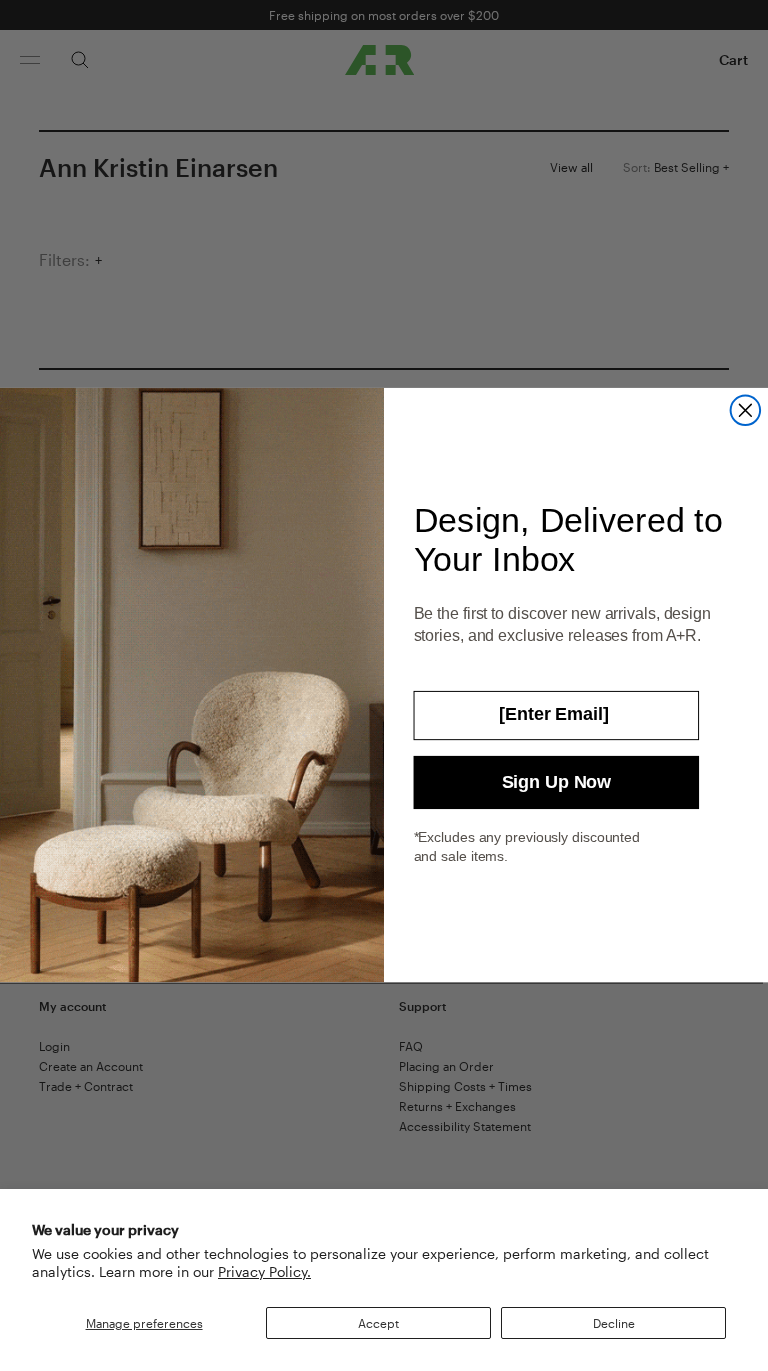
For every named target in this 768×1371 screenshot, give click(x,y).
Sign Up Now (556, 783)
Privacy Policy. (264, 1271)
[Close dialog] (746, 411)
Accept (378, 1323)
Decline (614, 1323)
